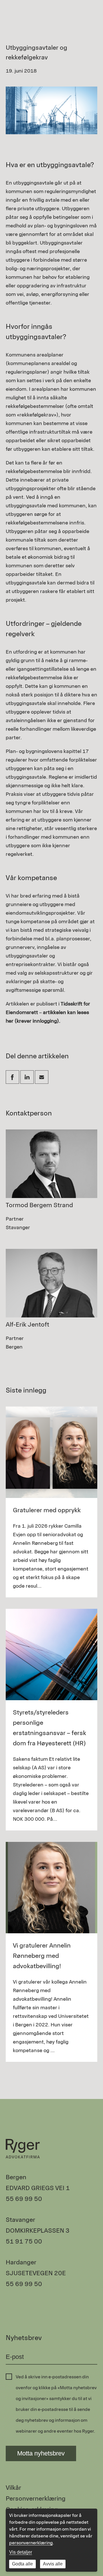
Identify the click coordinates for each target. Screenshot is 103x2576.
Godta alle (22, 2564)
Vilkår (13, 2488)
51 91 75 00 (24, 2241)
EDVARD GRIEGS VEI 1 (38, 2188)
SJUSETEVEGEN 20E (36, 2273)
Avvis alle (53, 2564)
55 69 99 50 (24, 2199)
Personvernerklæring (36, 2498)
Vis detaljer (21, 2552)
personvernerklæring (31, 2543)
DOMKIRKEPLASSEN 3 (38, 2231)
